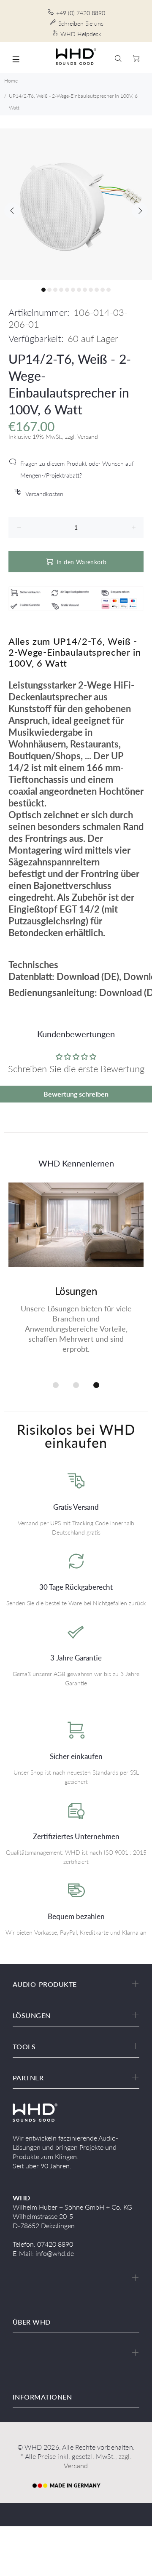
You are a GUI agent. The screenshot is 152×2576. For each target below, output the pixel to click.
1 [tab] (43, 290)
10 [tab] (97, 290)
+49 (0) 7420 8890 (81, 13)
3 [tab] (55, 290)
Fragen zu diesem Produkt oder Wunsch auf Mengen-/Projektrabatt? (77, 469)
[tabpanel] (76, 204)
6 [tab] (73, 290)
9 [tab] (91, 290)
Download (78, 976)
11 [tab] (103, 290)
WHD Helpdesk (81, 34)
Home (11, 81)
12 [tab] (109, 290)
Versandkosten (44, 494)
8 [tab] (85, 290)
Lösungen (76, 1291)
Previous (12, 211)
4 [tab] (61, 290)
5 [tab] (67, 290)
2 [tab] (49, 290)
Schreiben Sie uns (81, 23)
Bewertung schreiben (76, 1094)
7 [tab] (79, 290)
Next (140, 211)
